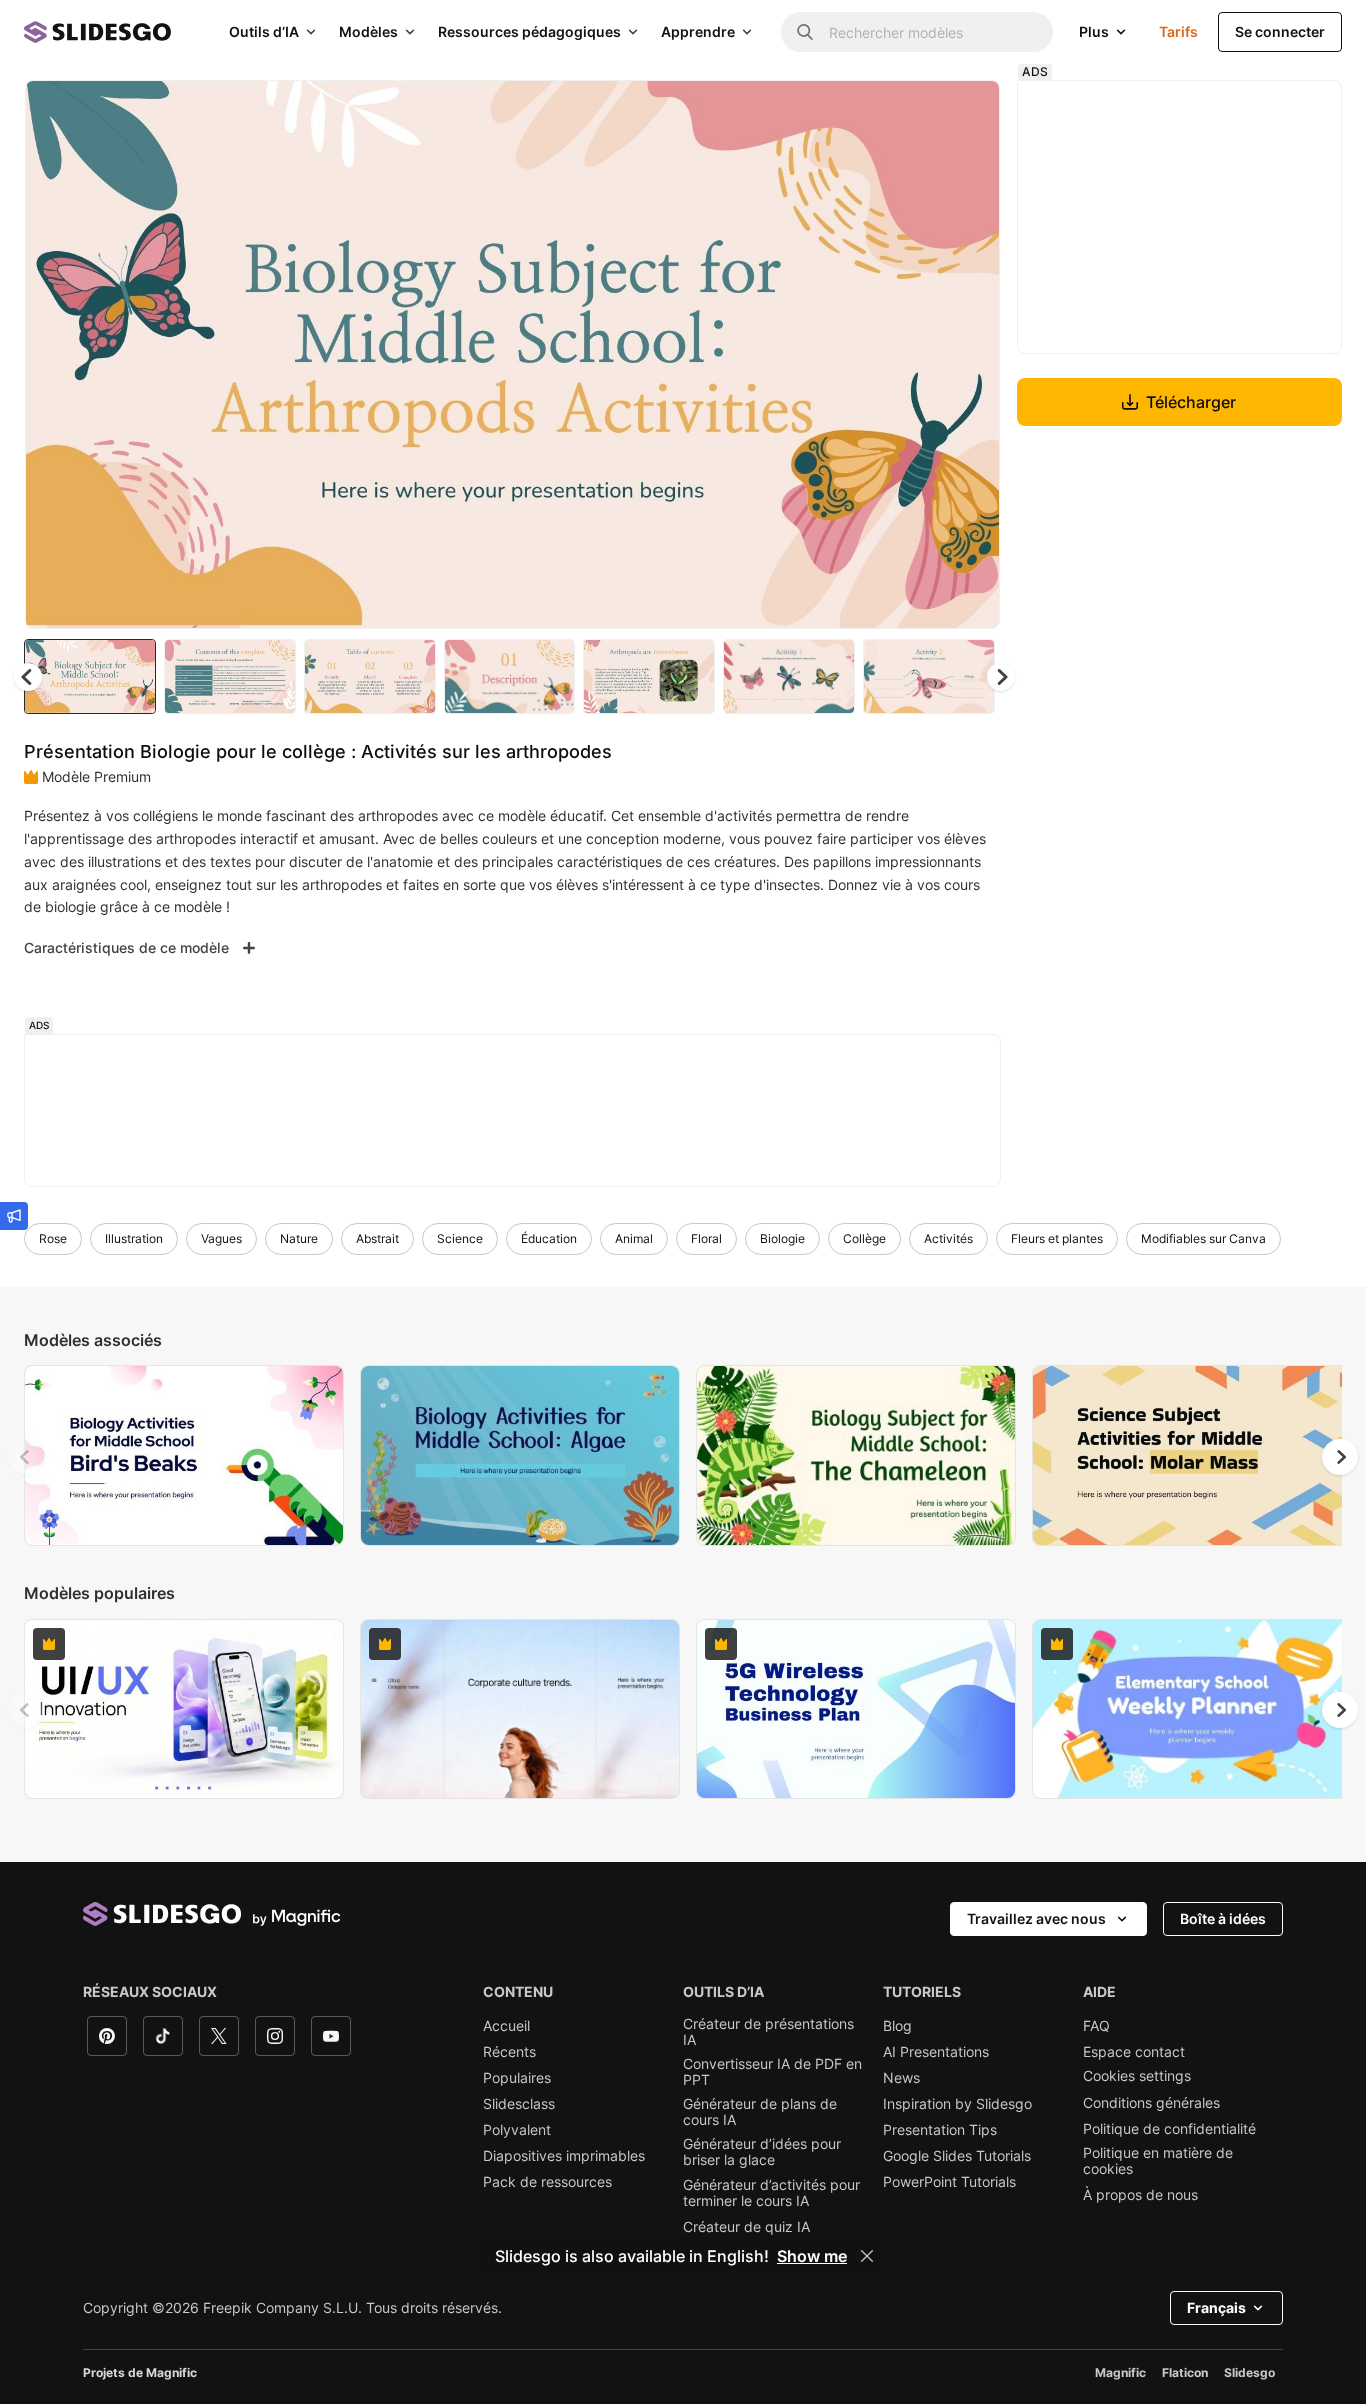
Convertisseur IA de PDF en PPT (772, 2072)
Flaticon (1185, 2372)
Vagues (221, 1238)
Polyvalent (517, 2130)
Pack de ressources (547, 2182)
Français (1216, 2307)
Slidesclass (519, 2104)
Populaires (517, 2078)
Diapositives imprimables (564, 2156)
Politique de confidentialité (1169, 2129)
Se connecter (1280, 31)
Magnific (1120, 2372)
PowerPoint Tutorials (949, 2182)
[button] (1001, 677)
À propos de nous (1140, 2195)
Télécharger (1191, 402)
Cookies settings (1137, 2076)
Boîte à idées (1223, 1918)
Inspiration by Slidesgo (957, 2104)
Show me (812, 2256)
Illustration (134, 1238)
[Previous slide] (26, 1457)
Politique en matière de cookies (1158, 2161)
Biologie (782, 1238)
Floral (706, 1238)
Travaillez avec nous (1036, 1918)
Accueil (506, 2026)
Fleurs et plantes (1057, 1238)
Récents (509, 2052)
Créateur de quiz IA (746, 2227)
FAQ (1096, 2026)
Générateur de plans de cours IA (760, 2112)
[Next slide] (970, 355)
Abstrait (377, 1238)
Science (460, 1238)
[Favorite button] (914, 112)
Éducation (549, 1238)
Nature (299, 1238)
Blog (897, 2026)
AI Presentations (936, 2052)
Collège (864, 1238)
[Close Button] (867, 2256)
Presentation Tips (940, 2130)
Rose (53, 1238)
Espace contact (1134, 2052)
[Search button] (805, 32)
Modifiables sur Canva (1203, 1238)
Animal (634, 1238)
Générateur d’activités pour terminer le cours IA (771, 2193)
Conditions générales (1151, 2103)
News (901, 2078)
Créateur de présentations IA (768, 2032)
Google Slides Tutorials (957, 2156)
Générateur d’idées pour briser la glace (762, 2152)
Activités (948, 1238)
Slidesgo (1249, 2372)
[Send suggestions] (14, 1216)
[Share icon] (966, 112)
